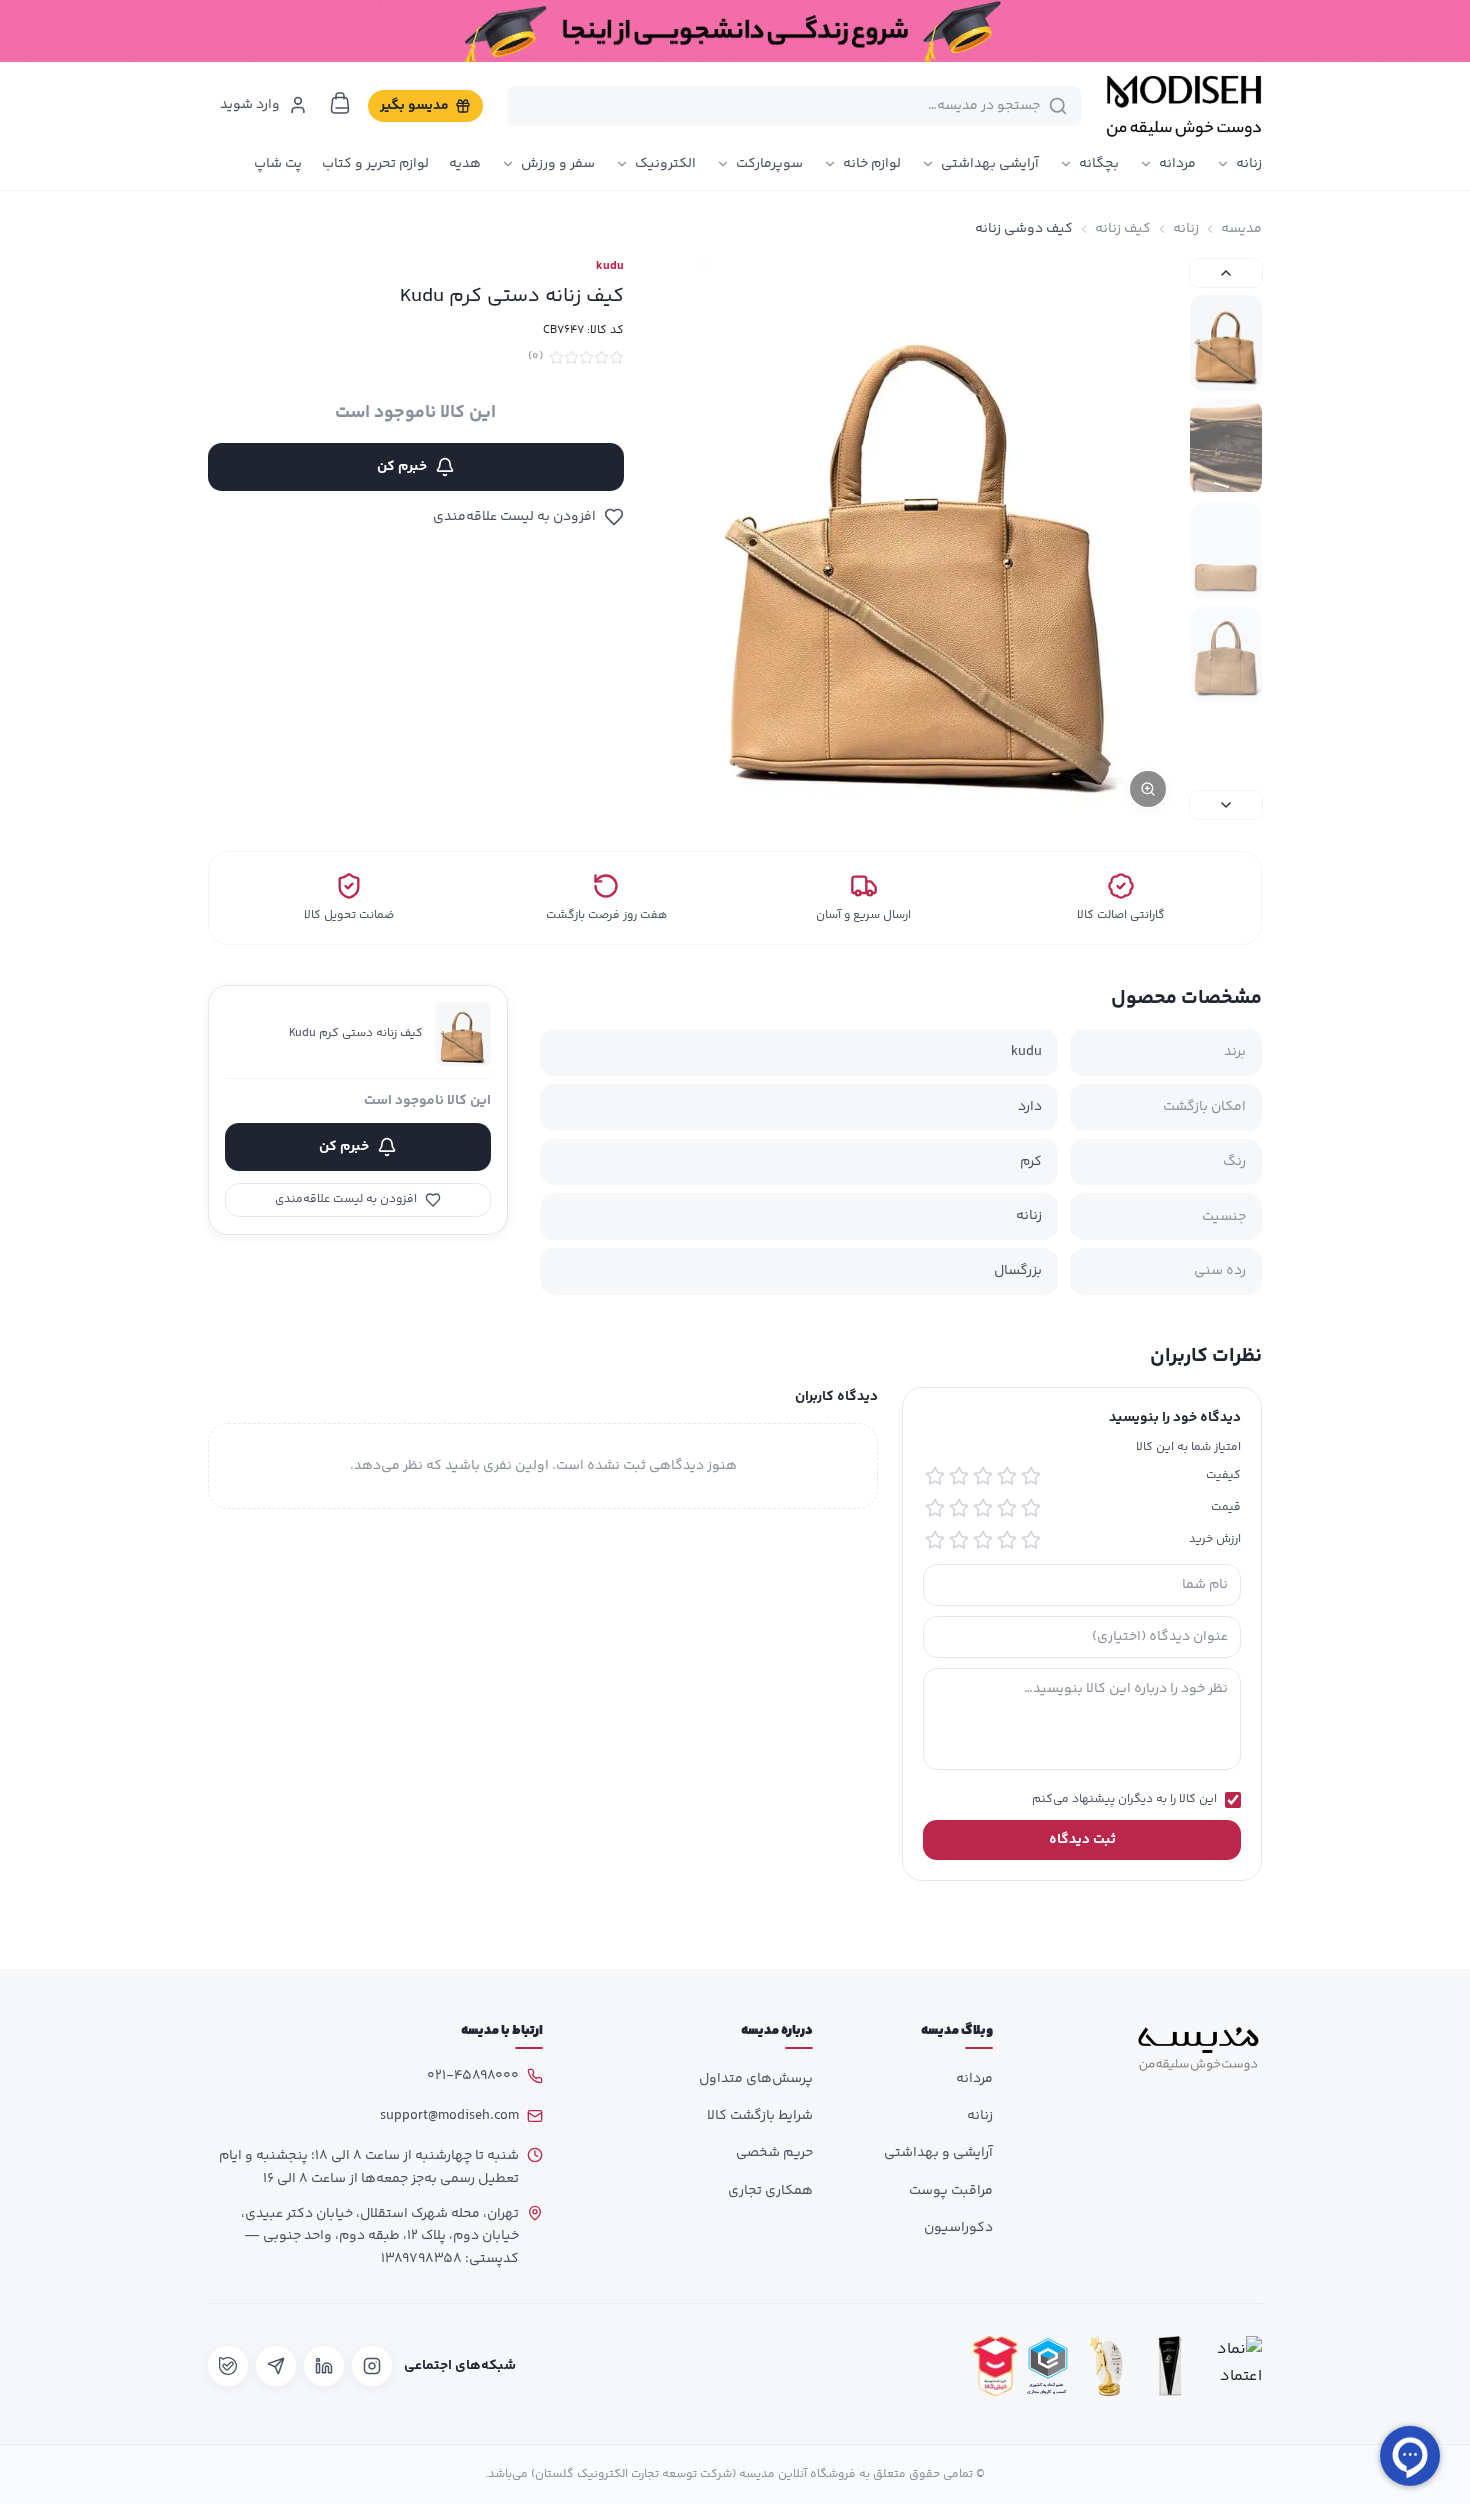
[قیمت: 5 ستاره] (935, 1508)
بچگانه (1099, 164)
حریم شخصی (774, 2153)
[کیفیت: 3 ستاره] (983, 1476)
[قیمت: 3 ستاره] (983, 1508)
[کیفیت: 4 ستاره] (959, 1476)
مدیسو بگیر (414, 106)
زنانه (1249, 164)
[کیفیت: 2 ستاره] (1007, 1476)
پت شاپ (278, 164)
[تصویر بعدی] (1226, 805)
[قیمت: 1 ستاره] (1031, 1508)
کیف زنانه (1123, 229)
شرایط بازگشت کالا (760, 2116)
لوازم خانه (872, 164)
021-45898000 (473, 2076)
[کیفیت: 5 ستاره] (935, 1476)
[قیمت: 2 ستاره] (1007, 1508)
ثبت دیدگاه (1082, 1840)
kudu (610, 267)
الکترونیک (665, 164)
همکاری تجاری (770, 2191)
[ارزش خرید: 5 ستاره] (935, 1540)
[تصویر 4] (1226, 655)
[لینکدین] (324, 2366)
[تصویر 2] (1226, 447)
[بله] (228, 2366)
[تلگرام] (276, 2366)
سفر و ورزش (558, 164)
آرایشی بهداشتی (990, 164)
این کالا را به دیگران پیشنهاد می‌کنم (1124, 1800)
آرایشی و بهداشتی (938, 2153)
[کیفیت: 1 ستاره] (1031, 1476)
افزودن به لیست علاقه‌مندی (514, 517)
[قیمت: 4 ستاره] (959, 1508)
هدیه (465, 164)
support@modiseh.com (449, 2116)
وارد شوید (250, 105)
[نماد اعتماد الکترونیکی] (1234, 2366)
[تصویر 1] (1226, 343)
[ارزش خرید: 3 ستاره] (983, 1540)
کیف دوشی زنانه (1024, 229)
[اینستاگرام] (372, 2366)
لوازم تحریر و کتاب (375, 164)
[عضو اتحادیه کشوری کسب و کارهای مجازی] (1048, 2366)
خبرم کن (402, 467)
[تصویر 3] (1226, 551)
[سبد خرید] (340, 103)
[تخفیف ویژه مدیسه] (735, 31)
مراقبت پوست (951, 2191)
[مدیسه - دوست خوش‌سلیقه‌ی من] (1184, 106)
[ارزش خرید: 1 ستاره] (1031, 1540)
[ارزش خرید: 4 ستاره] (959, 1540)
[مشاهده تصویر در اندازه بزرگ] (921, 539)
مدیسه (1241, 229)
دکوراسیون (958, 2228)
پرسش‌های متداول (756, 2079)
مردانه (1177, 164)
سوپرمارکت (769, 164)
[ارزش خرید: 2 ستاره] (1007, 1540)
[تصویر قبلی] (1226, 273)
